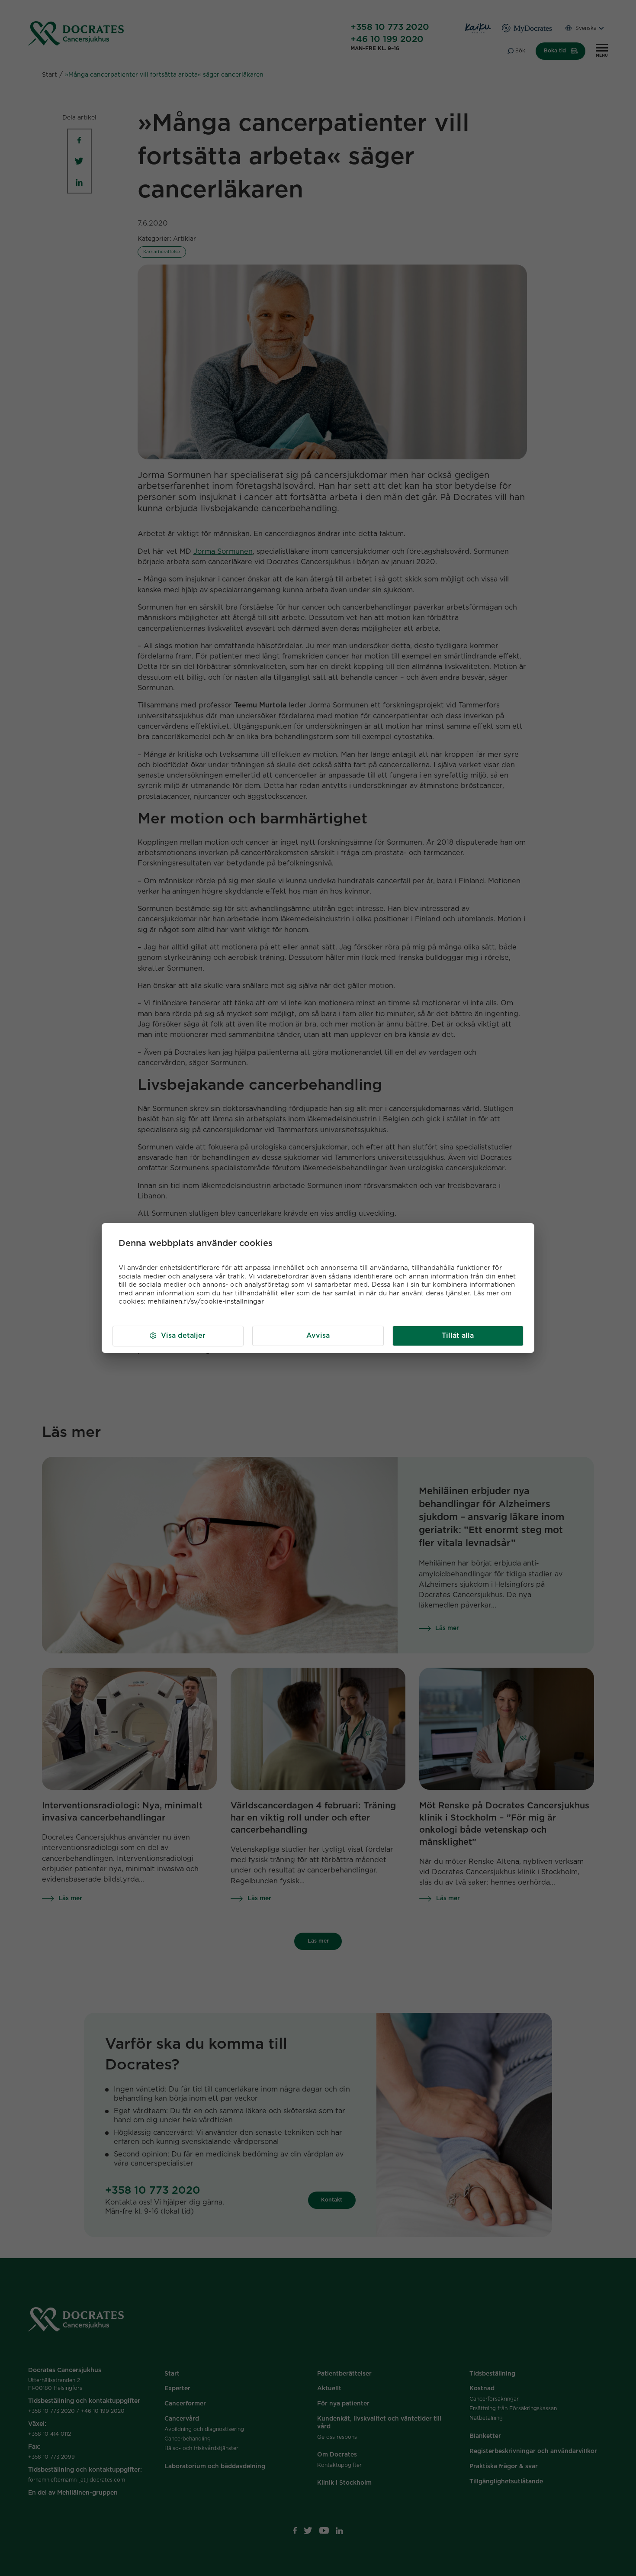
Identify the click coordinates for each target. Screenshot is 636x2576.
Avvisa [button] (318, 1336)
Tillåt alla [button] (458, 1336)
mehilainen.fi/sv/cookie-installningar (206, 1302)
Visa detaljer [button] (183, 1336)
